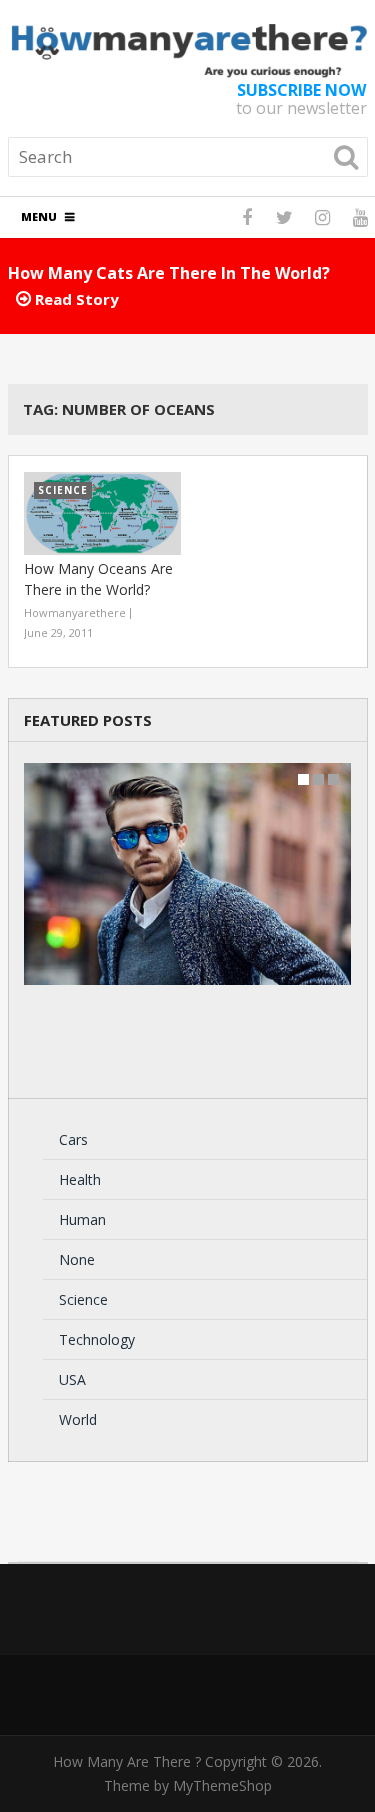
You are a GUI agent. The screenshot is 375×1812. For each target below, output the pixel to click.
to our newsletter (301, 99)
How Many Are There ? (127, 1761)
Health (80, 1179)
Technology (97, 1339)
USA (72, 1379)
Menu (39, 216)
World (78, 1419)
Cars (73, 1139)
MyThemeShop (222, 1785)
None (77, 1259)
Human (82, 1219)
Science (83, 1299)
